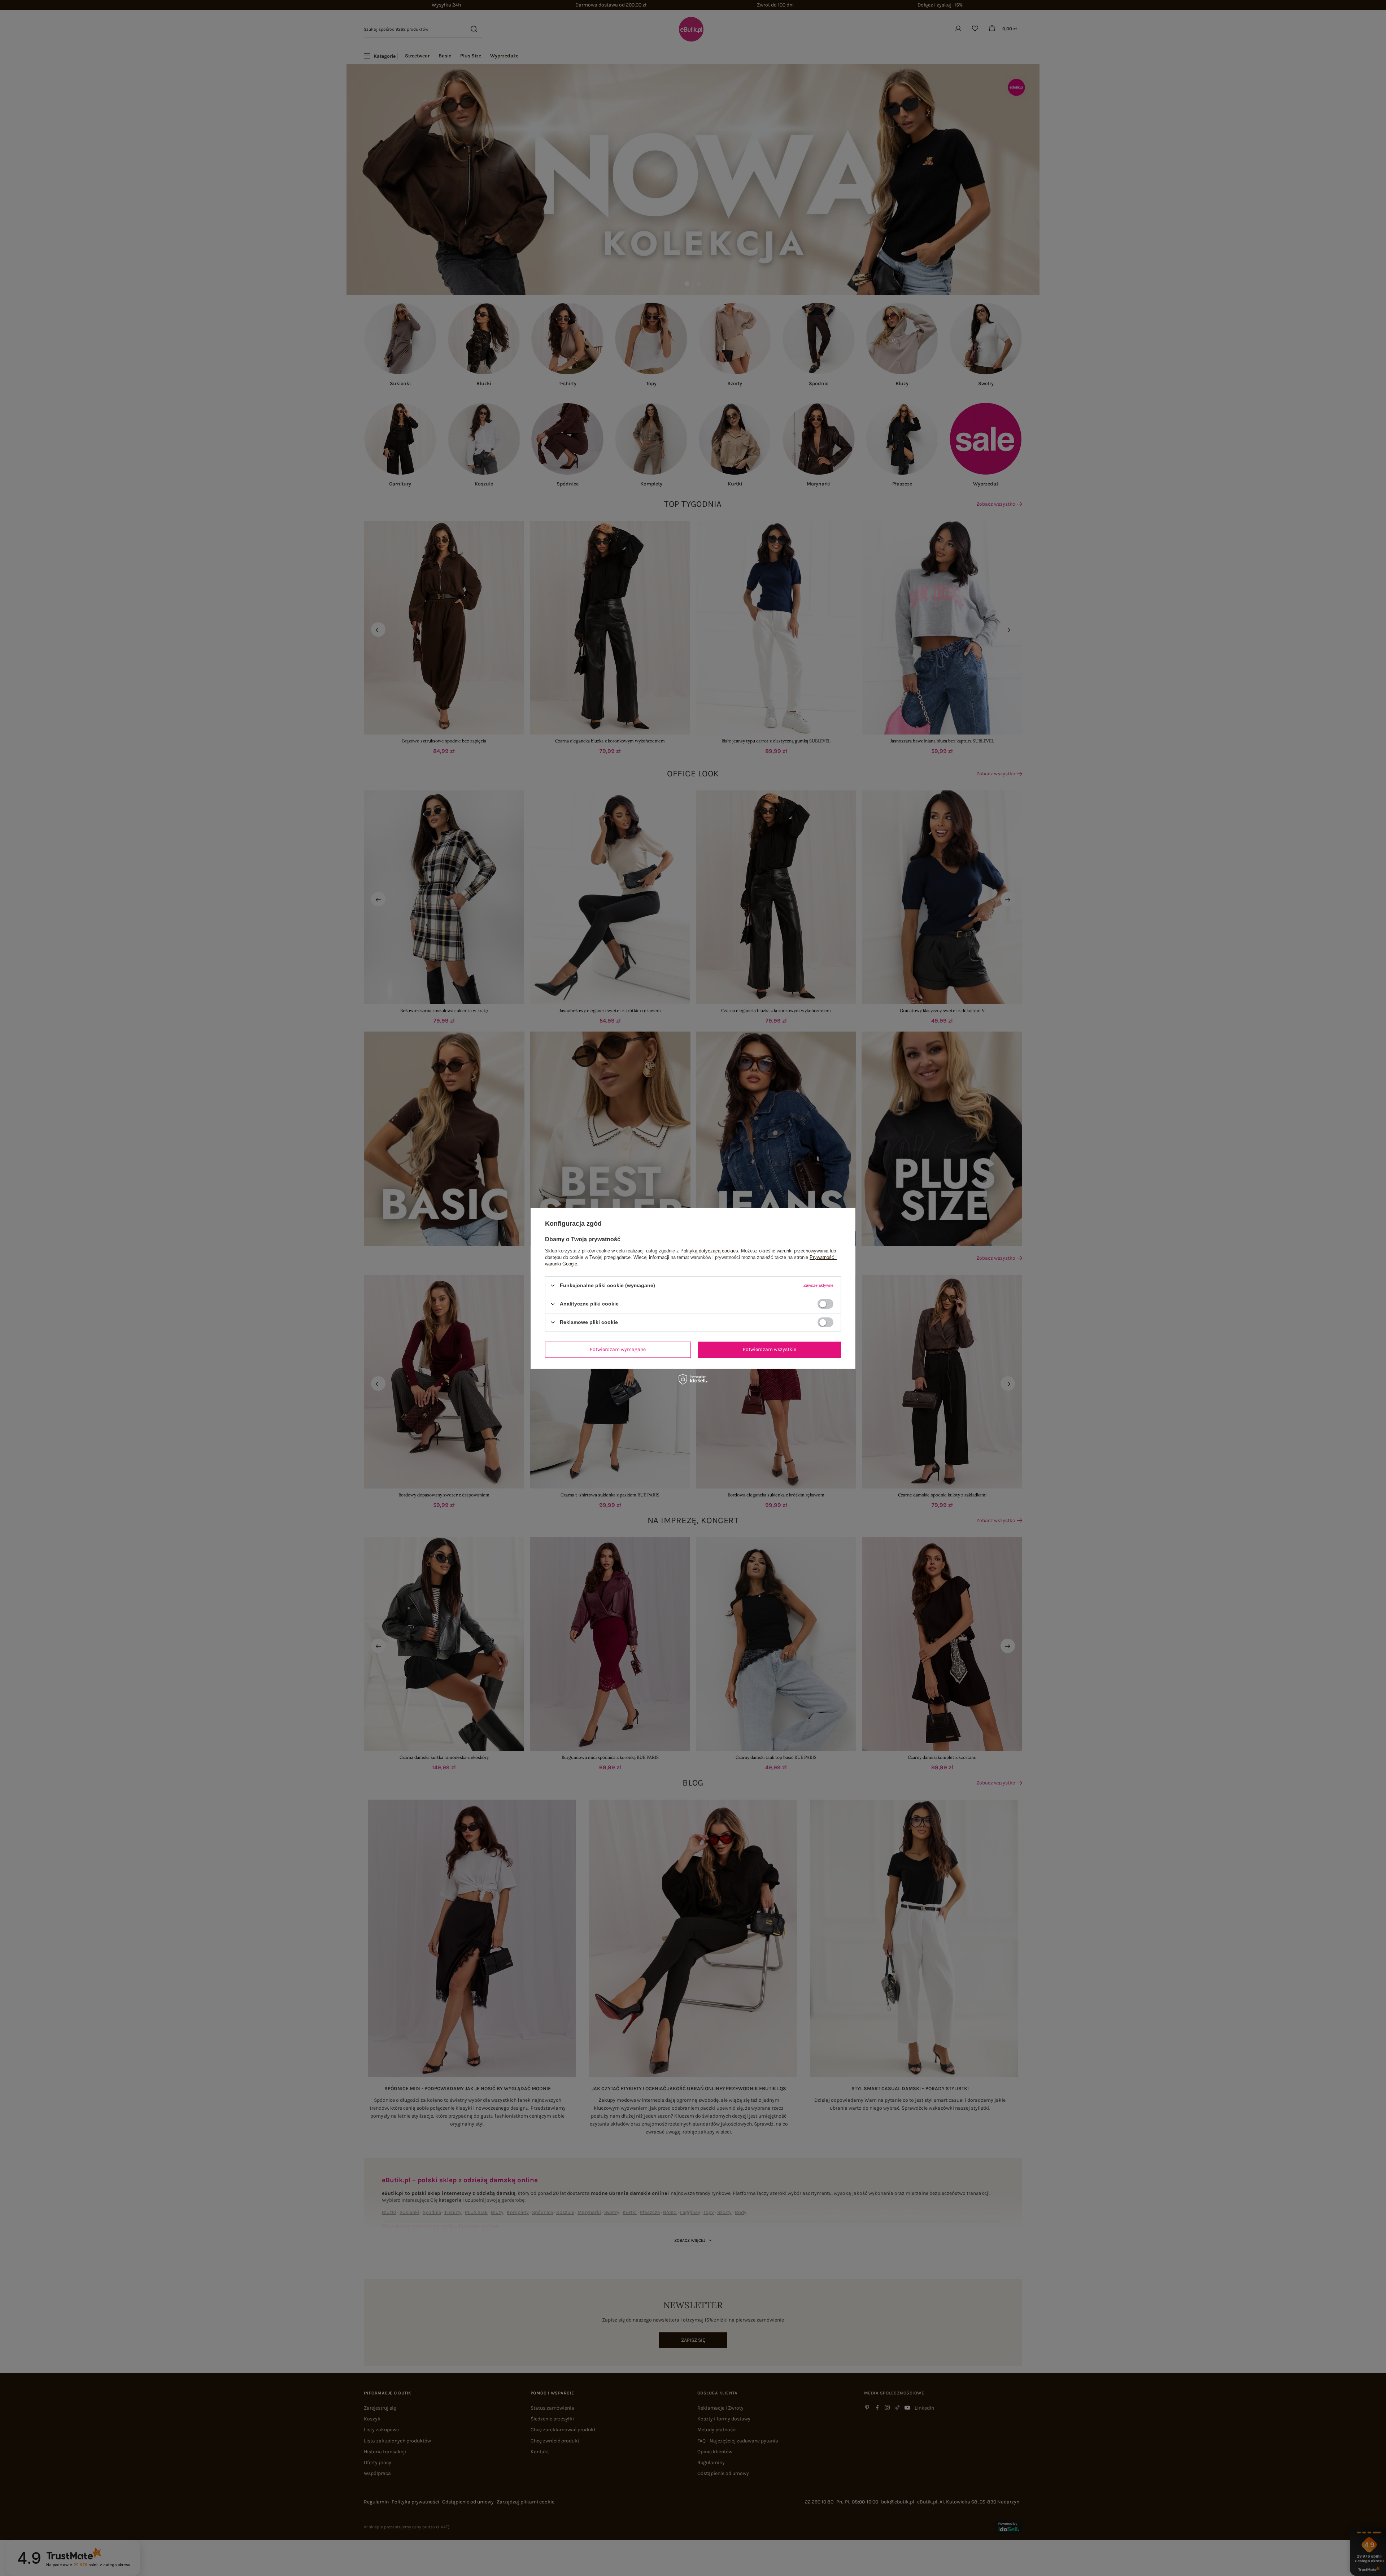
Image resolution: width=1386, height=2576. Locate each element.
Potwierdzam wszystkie (770, 1349)
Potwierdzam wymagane (618, 1349)
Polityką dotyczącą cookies (709, 1250)
